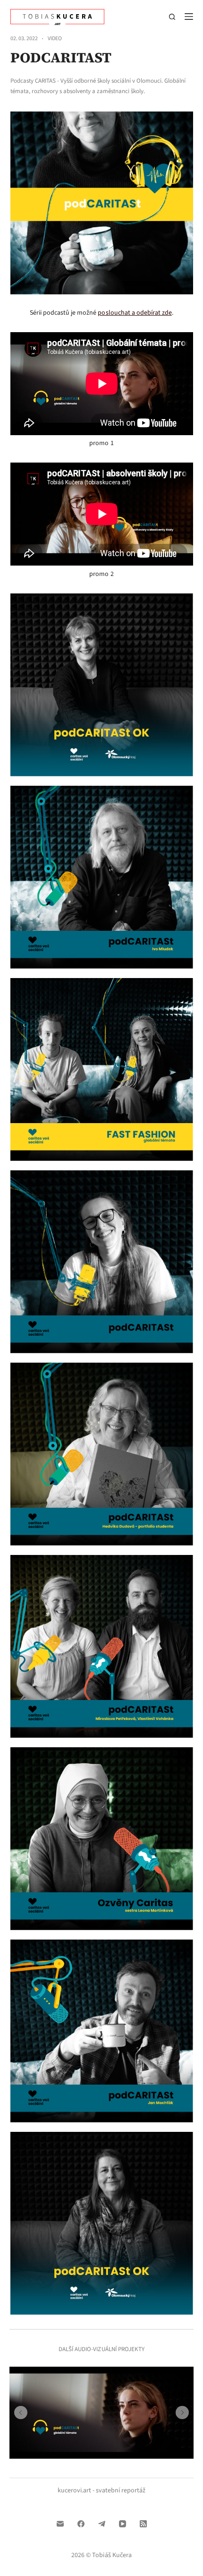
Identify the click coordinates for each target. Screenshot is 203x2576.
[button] (21, 2413)
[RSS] (143, 2524)
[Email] (60, 2524)
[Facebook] (81, 2524)
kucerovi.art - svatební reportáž (101, 2490)
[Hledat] (172, 17)
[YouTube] (123, 2524)
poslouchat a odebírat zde (135, 313)
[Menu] (189, 17)
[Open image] (102, 685)
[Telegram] (102, 2524)
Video (55, 39)
